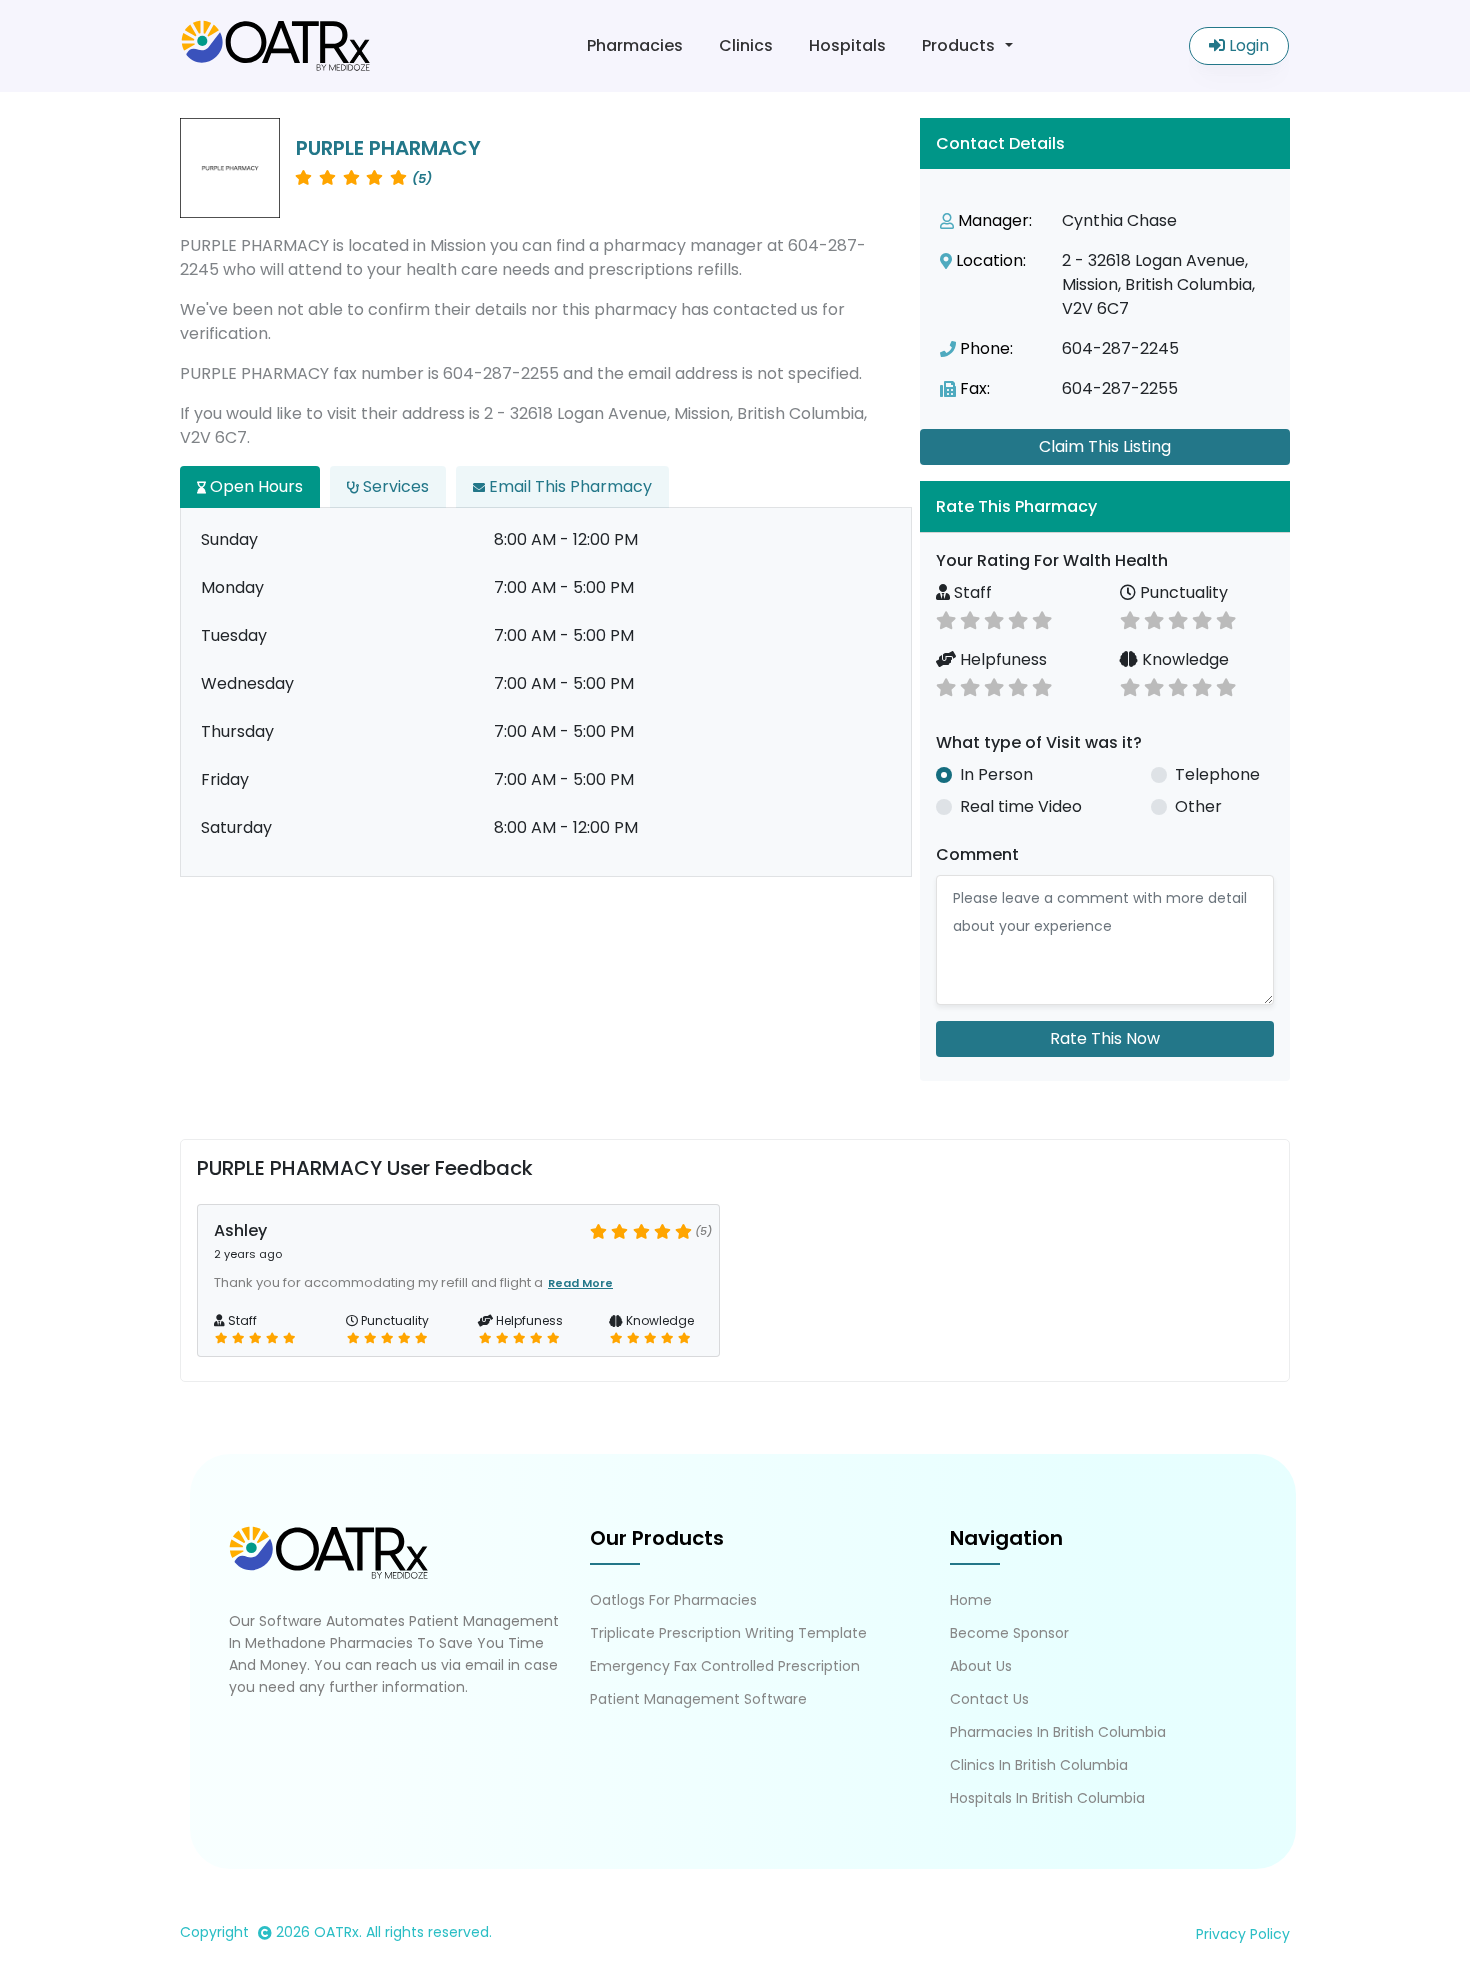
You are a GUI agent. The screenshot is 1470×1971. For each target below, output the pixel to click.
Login (1247, 45)
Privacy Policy (1243, 1934)
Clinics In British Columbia (1039, 1765)
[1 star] (946, 618)
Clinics (746, 45)
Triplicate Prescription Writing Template (728, 1633)
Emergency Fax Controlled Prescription (725, 1666)
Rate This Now (1105, 1038)
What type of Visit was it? (1039, 742)
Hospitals (847, 45)
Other (1198, 806)
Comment (977, 854)
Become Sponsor (1009, 1633)
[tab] (1105, 506)
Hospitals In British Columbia (1047, 1798)
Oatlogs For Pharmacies (673, 1600)
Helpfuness (1001, 659)
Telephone (1217, 774)
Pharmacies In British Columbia (1058, 1732)
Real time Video (1021, 806)
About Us (981, 1666)
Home (971, 1600)
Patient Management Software (698, 1699)
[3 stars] (994, 618)
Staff (971, 592)
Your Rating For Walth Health (1052, 560)
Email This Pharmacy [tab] (568, 486)
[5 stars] (1042, 618)
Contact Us (989, 1699)
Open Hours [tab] (254, 486)
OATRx (336, 1932)
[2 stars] (970, 618)
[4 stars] (1018, 618)
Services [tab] (394, 486)
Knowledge (1183, 659)
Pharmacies (635, 45)
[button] (1105, 506)
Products (958, 45)
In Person (996, 774)
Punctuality (1182, 592)
